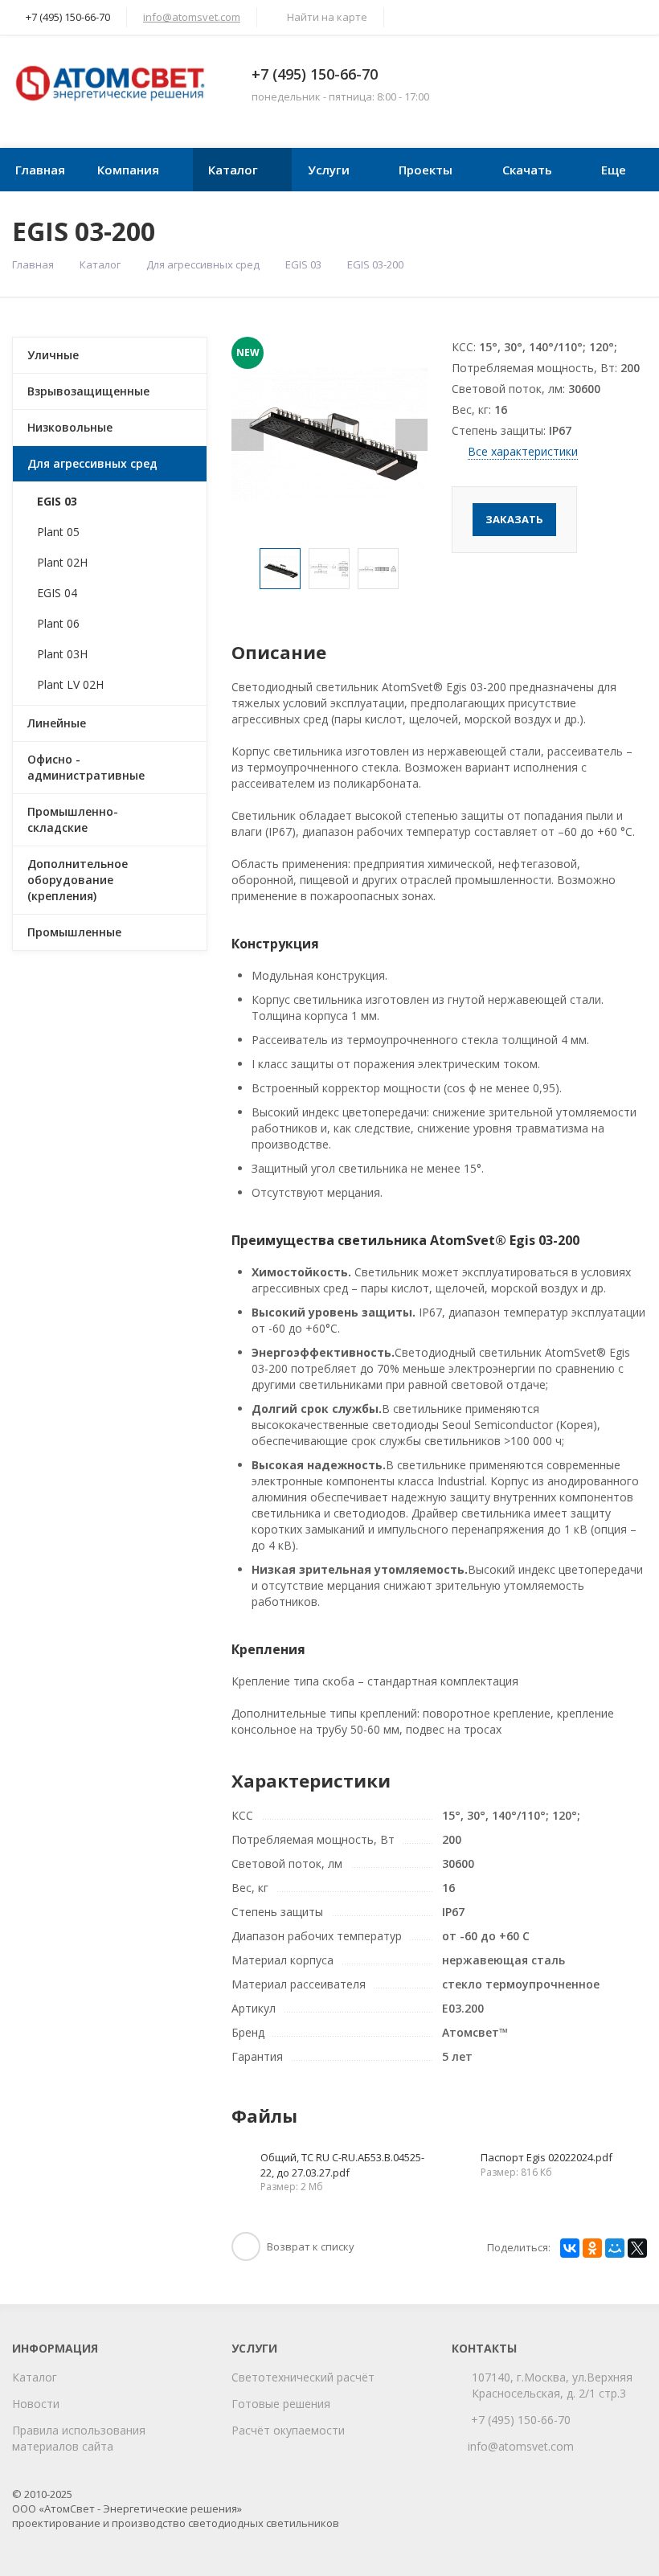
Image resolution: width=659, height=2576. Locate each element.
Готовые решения (281, 2404)
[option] (280, 569)
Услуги (329, 170)
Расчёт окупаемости (288, 2430)
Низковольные (70, 427)
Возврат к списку (311, 2246)
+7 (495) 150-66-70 (315, 74)
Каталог (233, 170)
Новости (36, 2404)
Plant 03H (62, 654)
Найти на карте (327, 17)
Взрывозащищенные (88, 391)
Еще (614, 170)
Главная (40, 170)
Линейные (57, 723)
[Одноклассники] (592, 2248)
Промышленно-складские (73, 819)
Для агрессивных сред (203, 264)
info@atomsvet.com (192, 17)
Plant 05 (58, 532)
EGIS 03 (303, 264)
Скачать (527, 170)
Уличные (53, 355)
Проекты (426, 170)
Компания (128, 170)
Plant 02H (62, 562)
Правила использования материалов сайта (79, 2438)
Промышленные (74, 932)
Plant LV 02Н (70, 684)
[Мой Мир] (615, 2248)
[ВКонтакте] (570, 2248)
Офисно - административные (86, 767)
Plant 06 (58, 623)
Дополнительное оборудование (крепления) (78, 880)
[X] (637, 2248)
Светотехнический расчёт (303, 2377)
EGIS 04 (57, 593)
